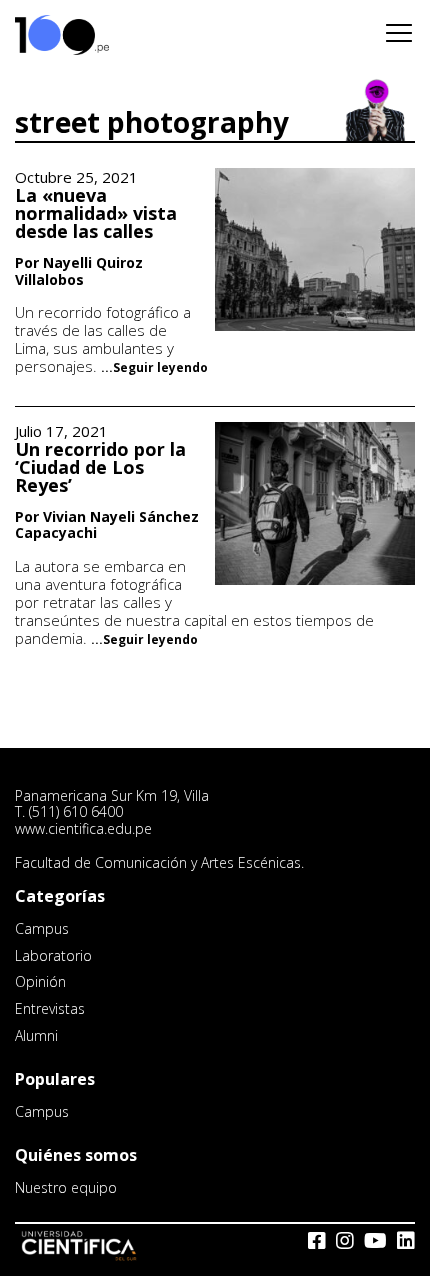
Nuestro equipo (66, 1187)
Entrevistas (50, 1008)
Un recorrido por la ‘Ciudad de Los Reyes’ (100, 467)
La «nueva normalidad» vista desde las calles (96, 213)
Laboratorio (53, 955)
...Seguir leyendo (154, 367)
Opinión (40, 981)
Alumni (36, 1035)
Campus (42, 928)
